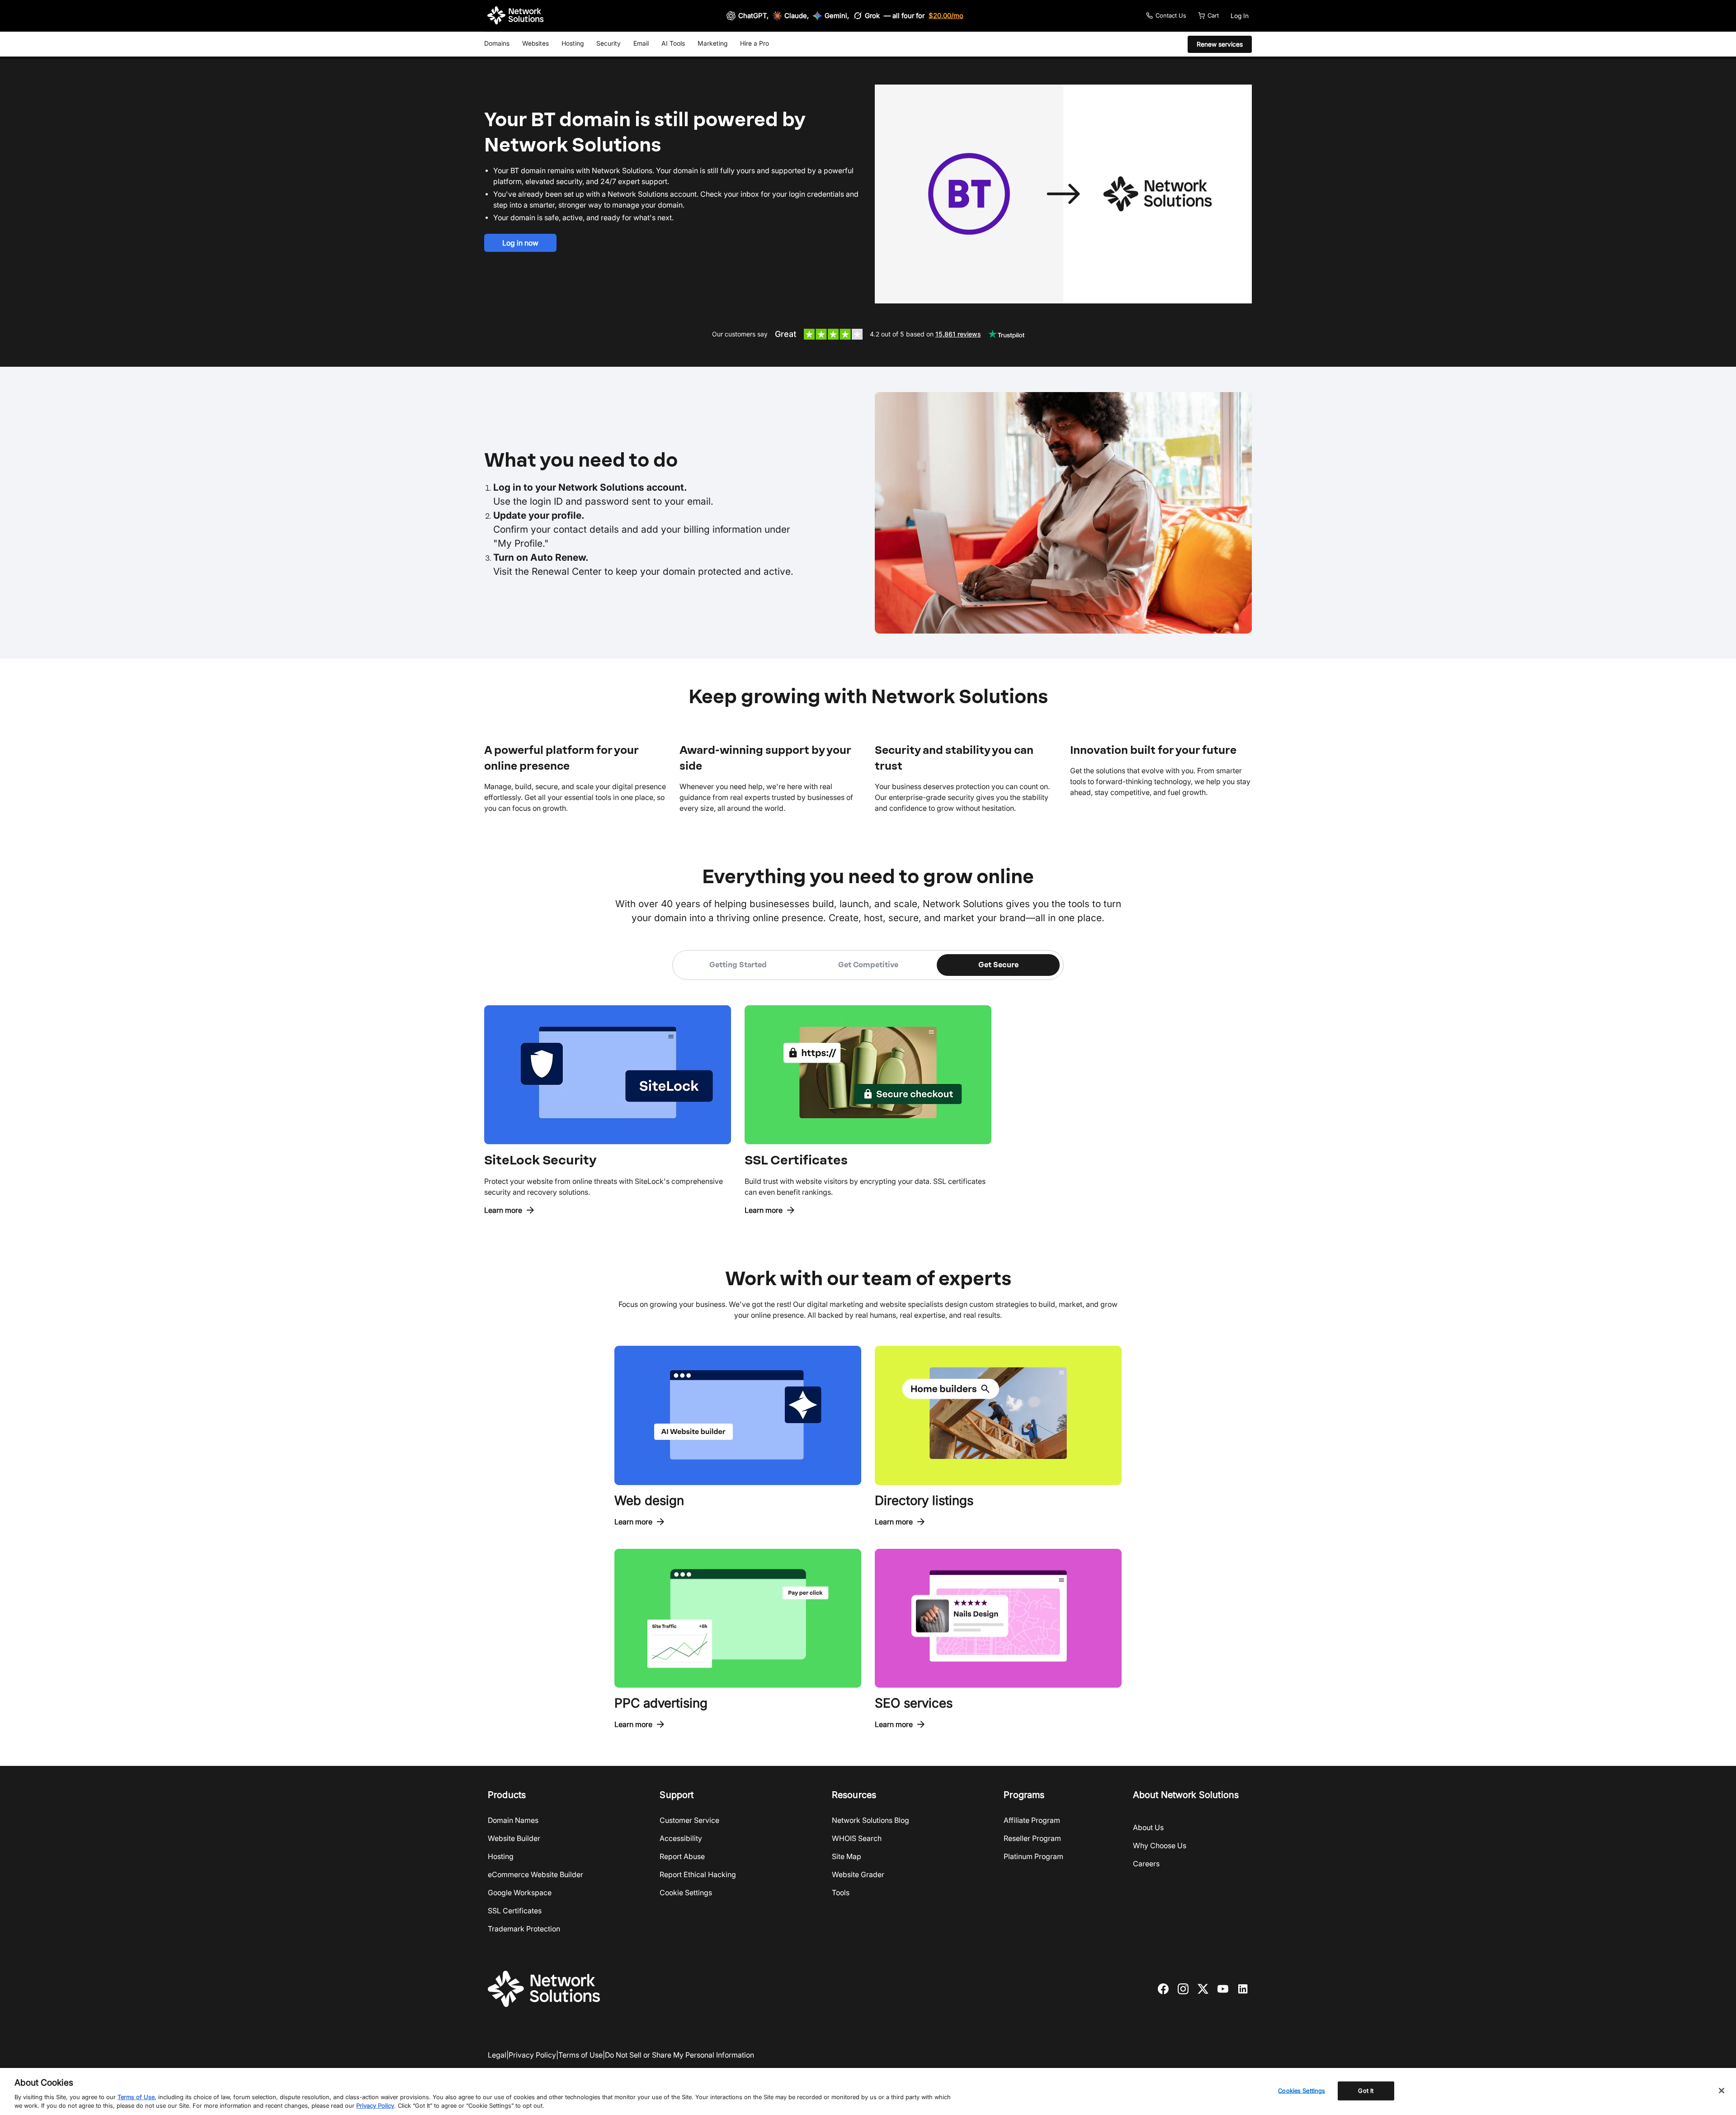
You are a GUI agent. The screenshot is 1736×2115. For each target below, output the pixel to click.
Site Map (847, 1856)
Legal (497, 2055)
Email (641, 43)
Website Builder (514, 1838)
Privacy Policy (532, 2055)
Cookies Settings (1302, 2091)
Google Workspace (520, 1893)
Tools (841, 1893)
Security (609, 43)
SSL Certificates (515, 1911)
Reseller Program (1032, 1838)
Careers (1146, 1864)
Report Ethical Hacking (698, 1874)
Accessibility (681, 1838)
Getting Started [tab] (738, 965)
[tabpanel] (868, 1098)
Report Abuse (682, 1856)
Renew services (1220, 44)
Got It (1366, 2091)
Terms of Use (580, 2055)
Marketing (712, 43)
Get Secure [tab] (998, 965)
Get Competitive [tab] (868, 965)
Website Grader (858, 1874)
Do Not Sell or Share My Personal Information (679, 2055)
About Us (1148, 1827)
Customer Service (689, 1820)
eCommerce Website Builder (535, 1874)
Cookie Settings (686, 1893)
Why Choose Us (1160, 1845)
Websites (535, 43)
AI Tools (673, 43)
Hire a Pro (755, 43)
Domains (497, 43)
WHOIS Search (857, 1838)
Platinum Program (1033, 1856)
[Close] (1722, 2091)
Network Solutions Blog (870, 1820)
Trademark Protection (524, 1929)
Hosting (573, 43)
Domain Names (513, 1820)
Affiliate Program (1032, 1820)
